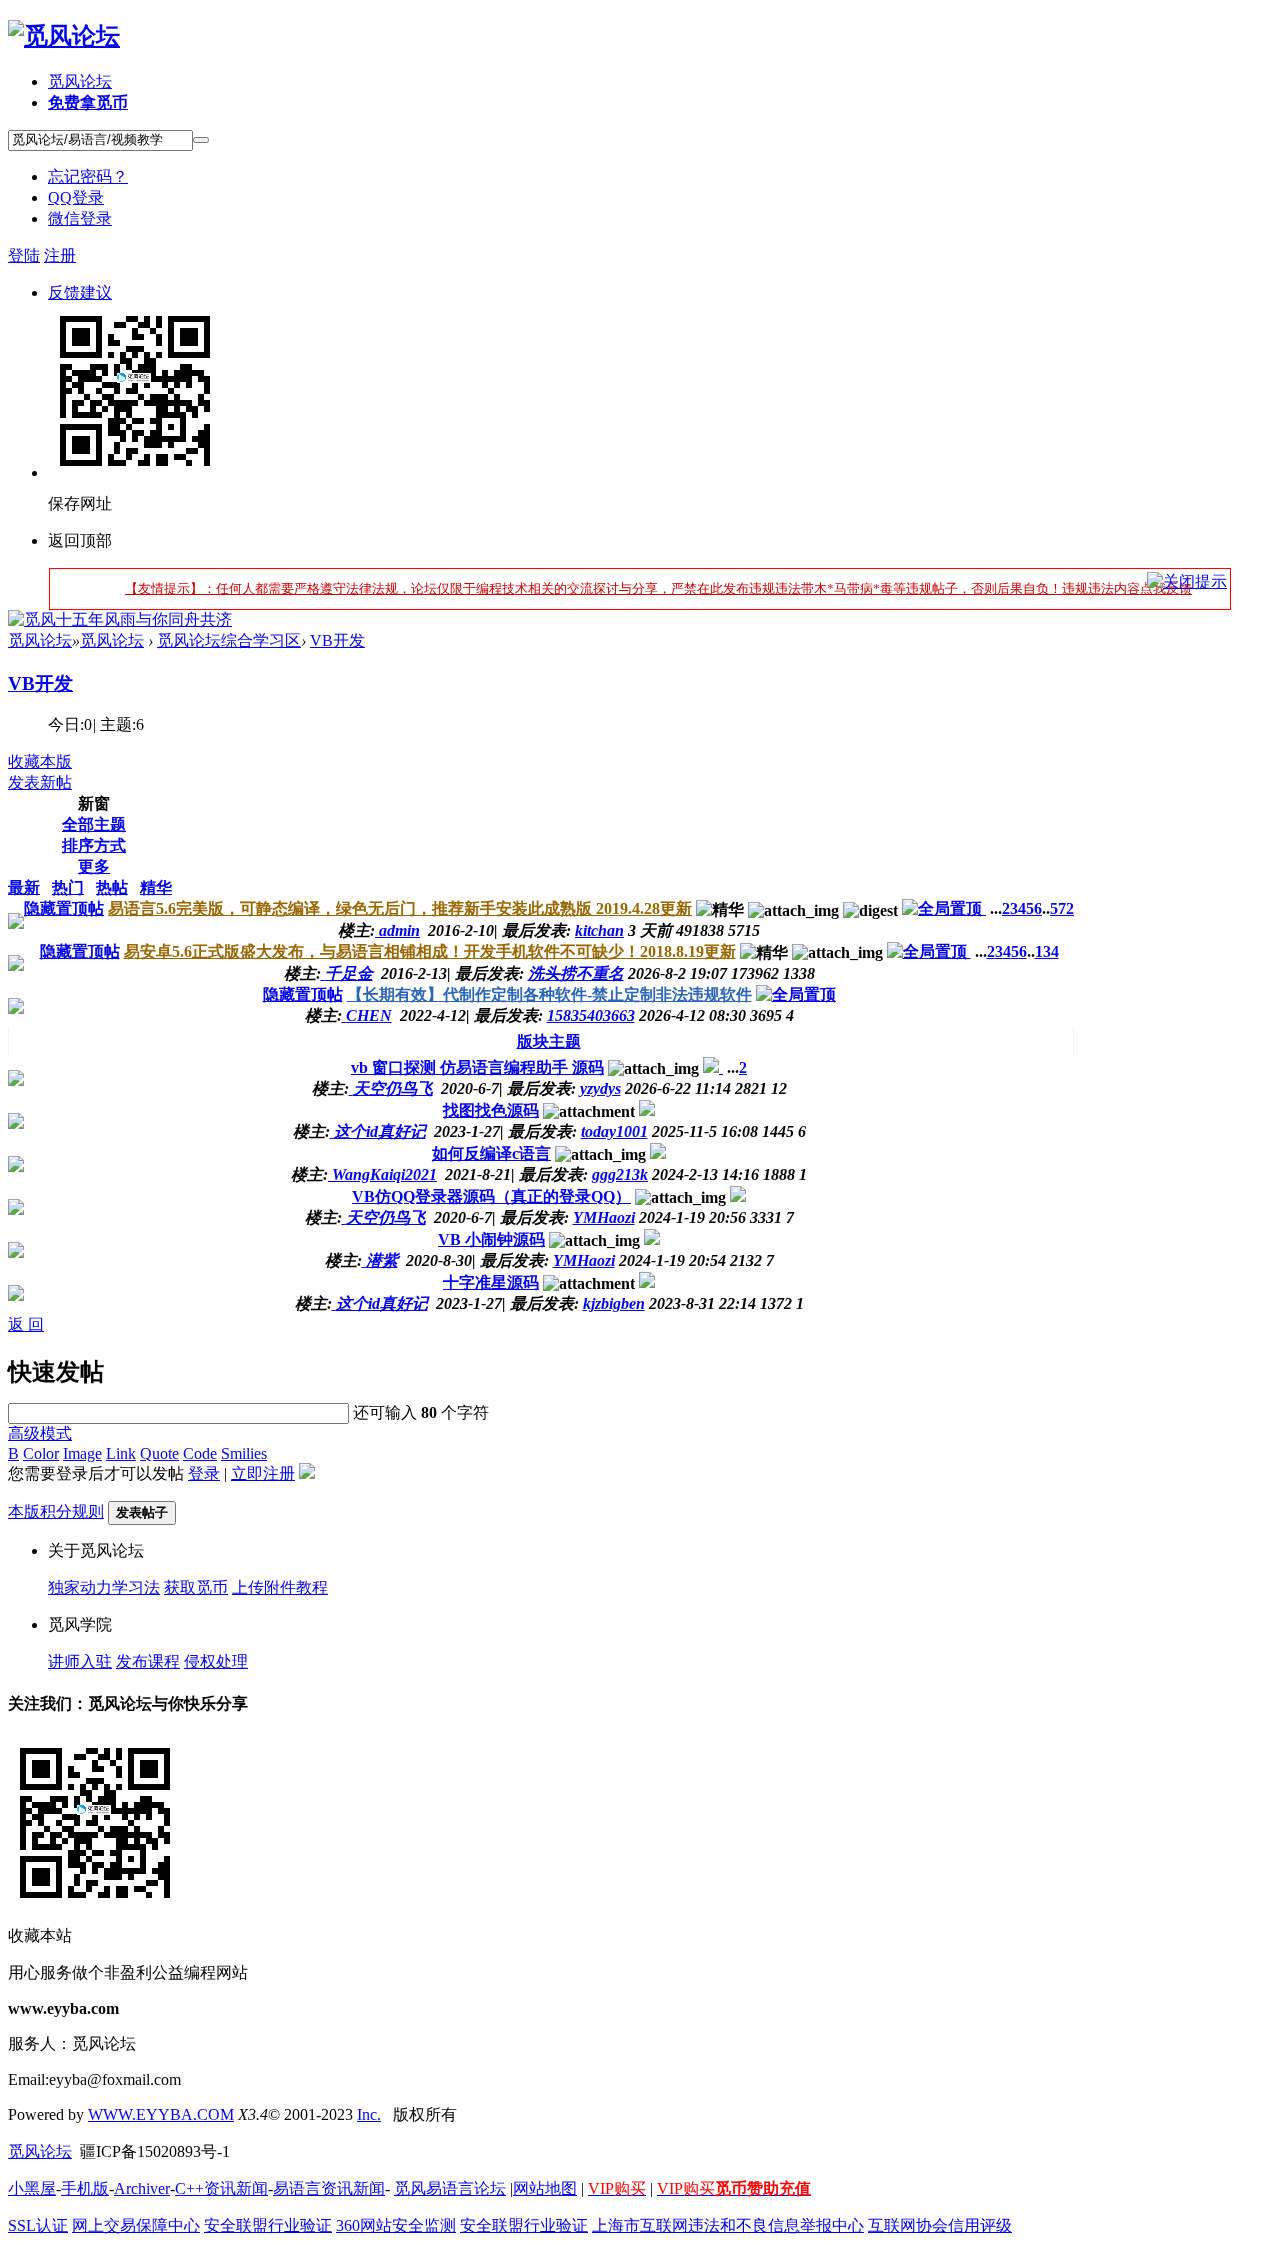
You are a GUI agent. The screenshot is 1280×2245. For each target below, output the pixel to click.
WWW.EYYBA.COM (161, 2114)
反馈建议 (80, 292)
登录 (204, 1473)
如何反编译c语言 (491, 1153)
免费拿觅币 (88, 102)
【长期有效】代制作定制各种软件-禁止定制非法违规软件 (549, 994)
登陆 (24, 255)
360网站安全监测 (396, 2225)
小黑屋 (32, 2188)
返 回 (26, 1324)
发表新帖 (40, 782)
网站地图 (545, 2188)
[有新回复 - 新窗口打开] (713, 1067)
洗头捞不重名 (576, 973)
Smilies (244, 1453)
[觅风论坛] (64, 36)
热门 (68, 887)
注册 (60, 255)
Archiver (142, 2188)
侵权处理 (216, 1661)
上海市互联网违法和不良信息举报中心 (728, 2225)
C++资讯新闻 (221, 2188)
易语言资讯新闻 (329, 2188)
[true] (201, 140)
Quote (159, 1453)
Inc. (369, 2114)
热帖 (112, 887)
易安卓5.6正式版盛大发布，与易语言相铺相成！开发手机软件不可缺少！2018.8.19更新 (430, 951)
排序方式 (94, 845)
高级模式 (40, 1433)
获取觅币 (196, 1587)
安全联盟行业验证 (268, 2225)
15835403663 (591, 1015)
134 (1047, 951)
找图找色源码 (491, 1110)
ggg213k (620, 1174)
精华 (156, 887)
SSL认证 (38, 2225)
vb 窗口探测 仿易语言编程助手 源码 (477, 1067)
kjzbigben (614, 1303)
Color (41, 1453)
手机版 (85, 2188)
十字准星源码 (491, 1282)
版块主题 (549, 1041)
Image (82, 1453)
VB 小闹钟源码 (491, 1239)
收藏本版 (40, 761)
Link (121, 1453)
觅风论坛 (80, 81)
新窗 (94, 803)
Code (200, 1453)
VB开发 (337, 640)
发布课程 (148, 1661)
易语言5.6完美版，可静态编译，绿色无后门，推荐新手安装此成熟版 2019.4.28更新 (400, 908)
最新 (24, 887)
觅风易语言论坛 (450, 2188)
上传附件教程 (280, 1587)
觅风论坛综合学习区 (229, 640)
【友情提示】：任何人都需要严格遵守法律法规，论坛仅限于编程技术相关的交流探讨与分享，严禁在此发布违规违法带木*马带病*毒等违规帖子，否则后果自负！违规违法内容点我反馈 (658, 588)
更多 (94, 866)
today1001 (614, 1131)
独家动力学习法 (104, 1587)
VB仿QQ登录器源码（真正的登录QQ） (491, 1196)
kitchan (599, 930)
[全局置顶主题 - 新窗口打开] (944, 908)
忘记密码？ (88, 176)
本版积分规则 (56, 1511)
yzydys (600, 1088)
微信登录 (80, 218)
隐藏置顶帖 (64, 908)
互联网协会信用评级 (940, 2225)
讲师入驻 (80, 1661)
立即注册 (263, 1473)
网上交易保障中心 (136, 2225)
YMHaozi (604, 1217)
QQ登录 (76, 197)
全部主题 (94, 824)
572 (1062, 908)
